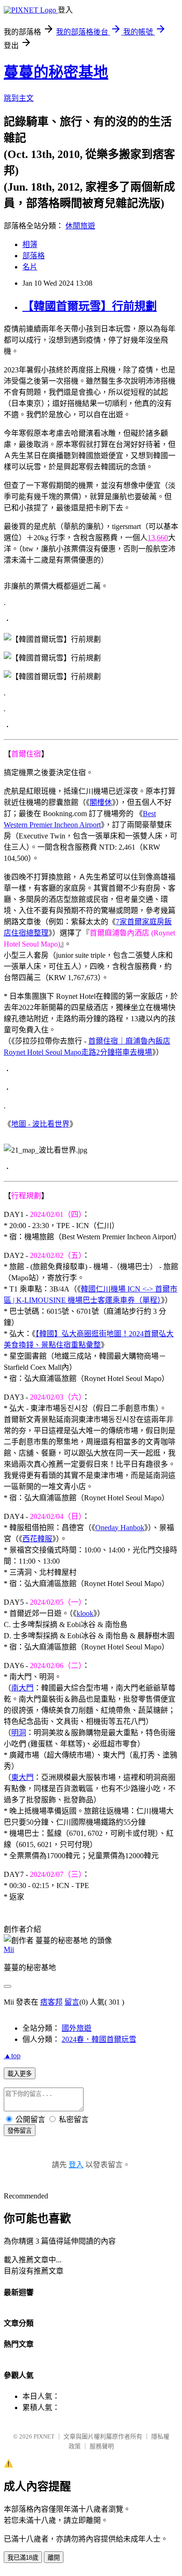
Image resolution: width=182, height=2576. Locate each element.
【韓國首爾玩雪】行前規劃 (90, 306)
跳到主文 (19, 98)
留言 (72, 2002)
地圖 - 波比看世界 (40, 1124)
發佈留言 (20, 2131)
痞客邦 (51, 2002)
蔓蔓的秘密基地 (56, 72)
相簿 (30, 244)
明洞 (19, 1733)
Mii (9, 1949)
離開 (54, 2558)
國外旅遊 (77, 2028)
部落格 (34, 256)
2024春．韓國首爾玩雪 (99, 2039)
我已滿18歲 (23, 2558)
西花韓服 (37, 1539)
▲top (12, 2056)
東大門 (22, 1777)
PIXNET (44, 2436)
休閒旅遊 (80, 226)
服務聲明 (102, 2446)
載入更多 (20, 2074)
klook (85, 1613)
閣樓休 (101, 802)
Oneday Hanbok (120, 1528)
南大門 (22, 1688)
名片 (30, 267)
